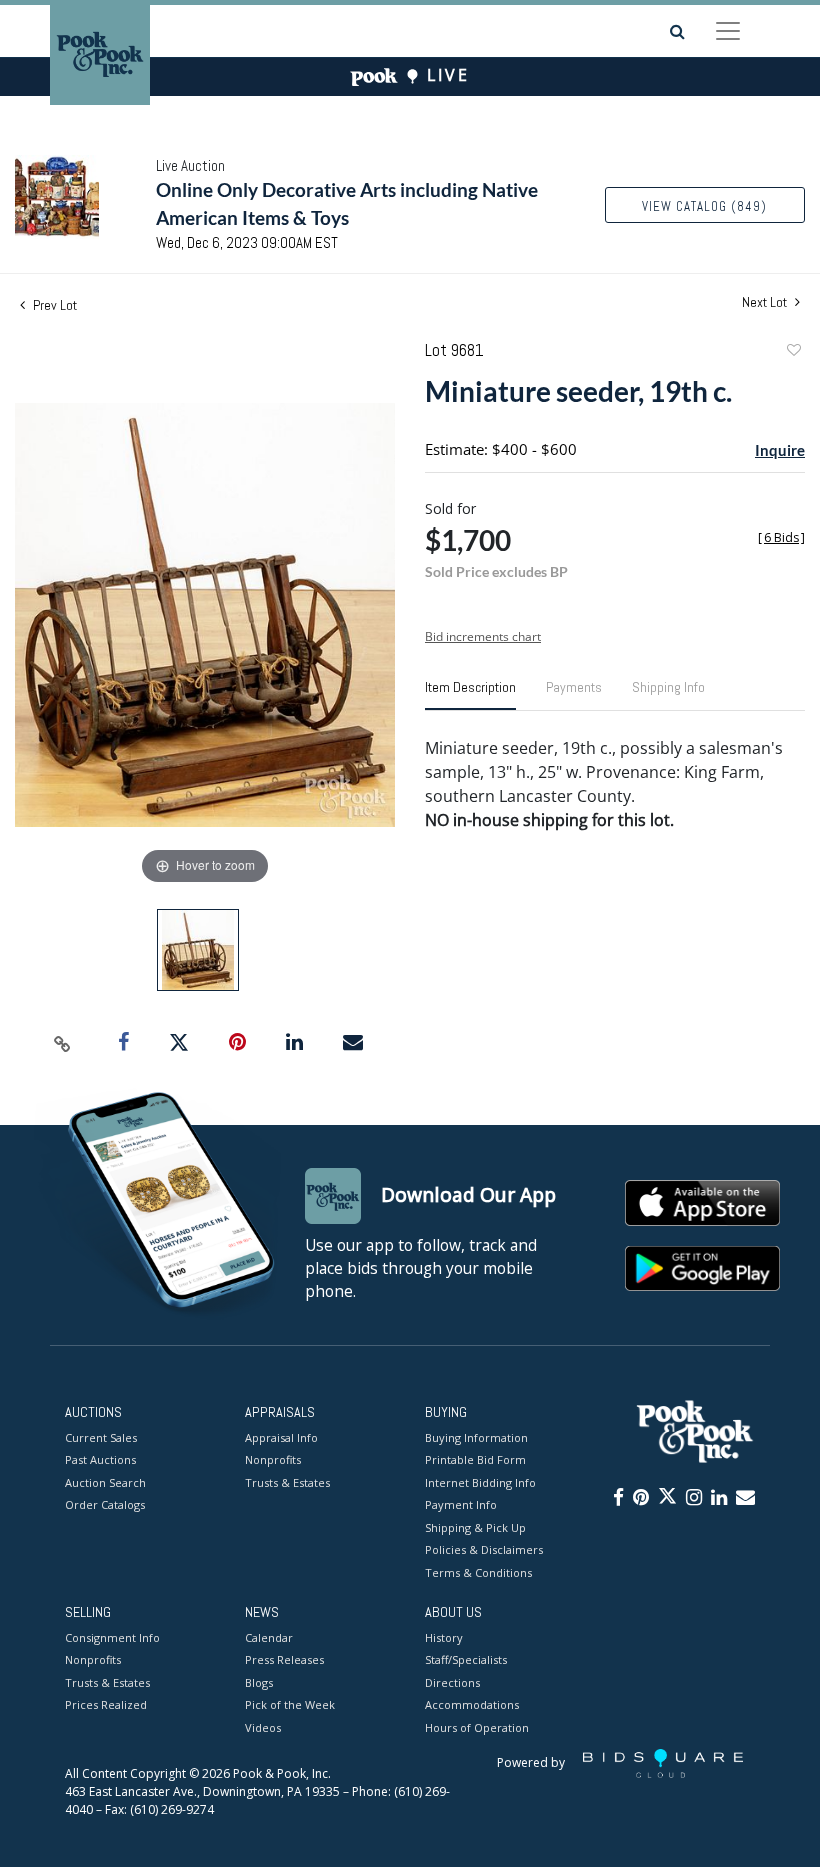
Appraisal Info (281, 1437)
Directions (452, 1682)
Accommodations (472, 1704)
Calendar (269, 1637)
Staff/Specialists (466, 1659)
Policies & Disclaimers (484, 1549)
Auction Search (105, 1482)
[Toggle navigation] (728, 31)
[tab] (470, 695)
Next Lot (766, 302)
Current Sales (101, 1437)
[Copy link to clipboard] (63, 1043)
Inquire (780, 450)
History (444, 1637)
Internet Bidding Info (480, 1482)
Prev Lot (53, 305)
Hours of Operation (477, 1727)
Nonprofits (273, 1459)
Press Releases (284, 1659)
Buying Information (476, 1437)
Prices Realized (106, 1704)
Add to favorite (793, 352)
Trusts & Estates (287, 1482)
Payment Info (461, 1504)
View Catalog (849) (704, 206)
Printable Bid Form (475, 1459)
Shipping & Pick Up (475, 1527)
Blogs (259, 1682)
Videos (263, 1727)
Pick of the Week (290, 1704)
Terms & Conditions (478, 1572)
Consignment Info (112, 1637)
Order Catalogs (105, 1504)
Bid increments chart (483, 636)
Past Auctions (100, 1459)
